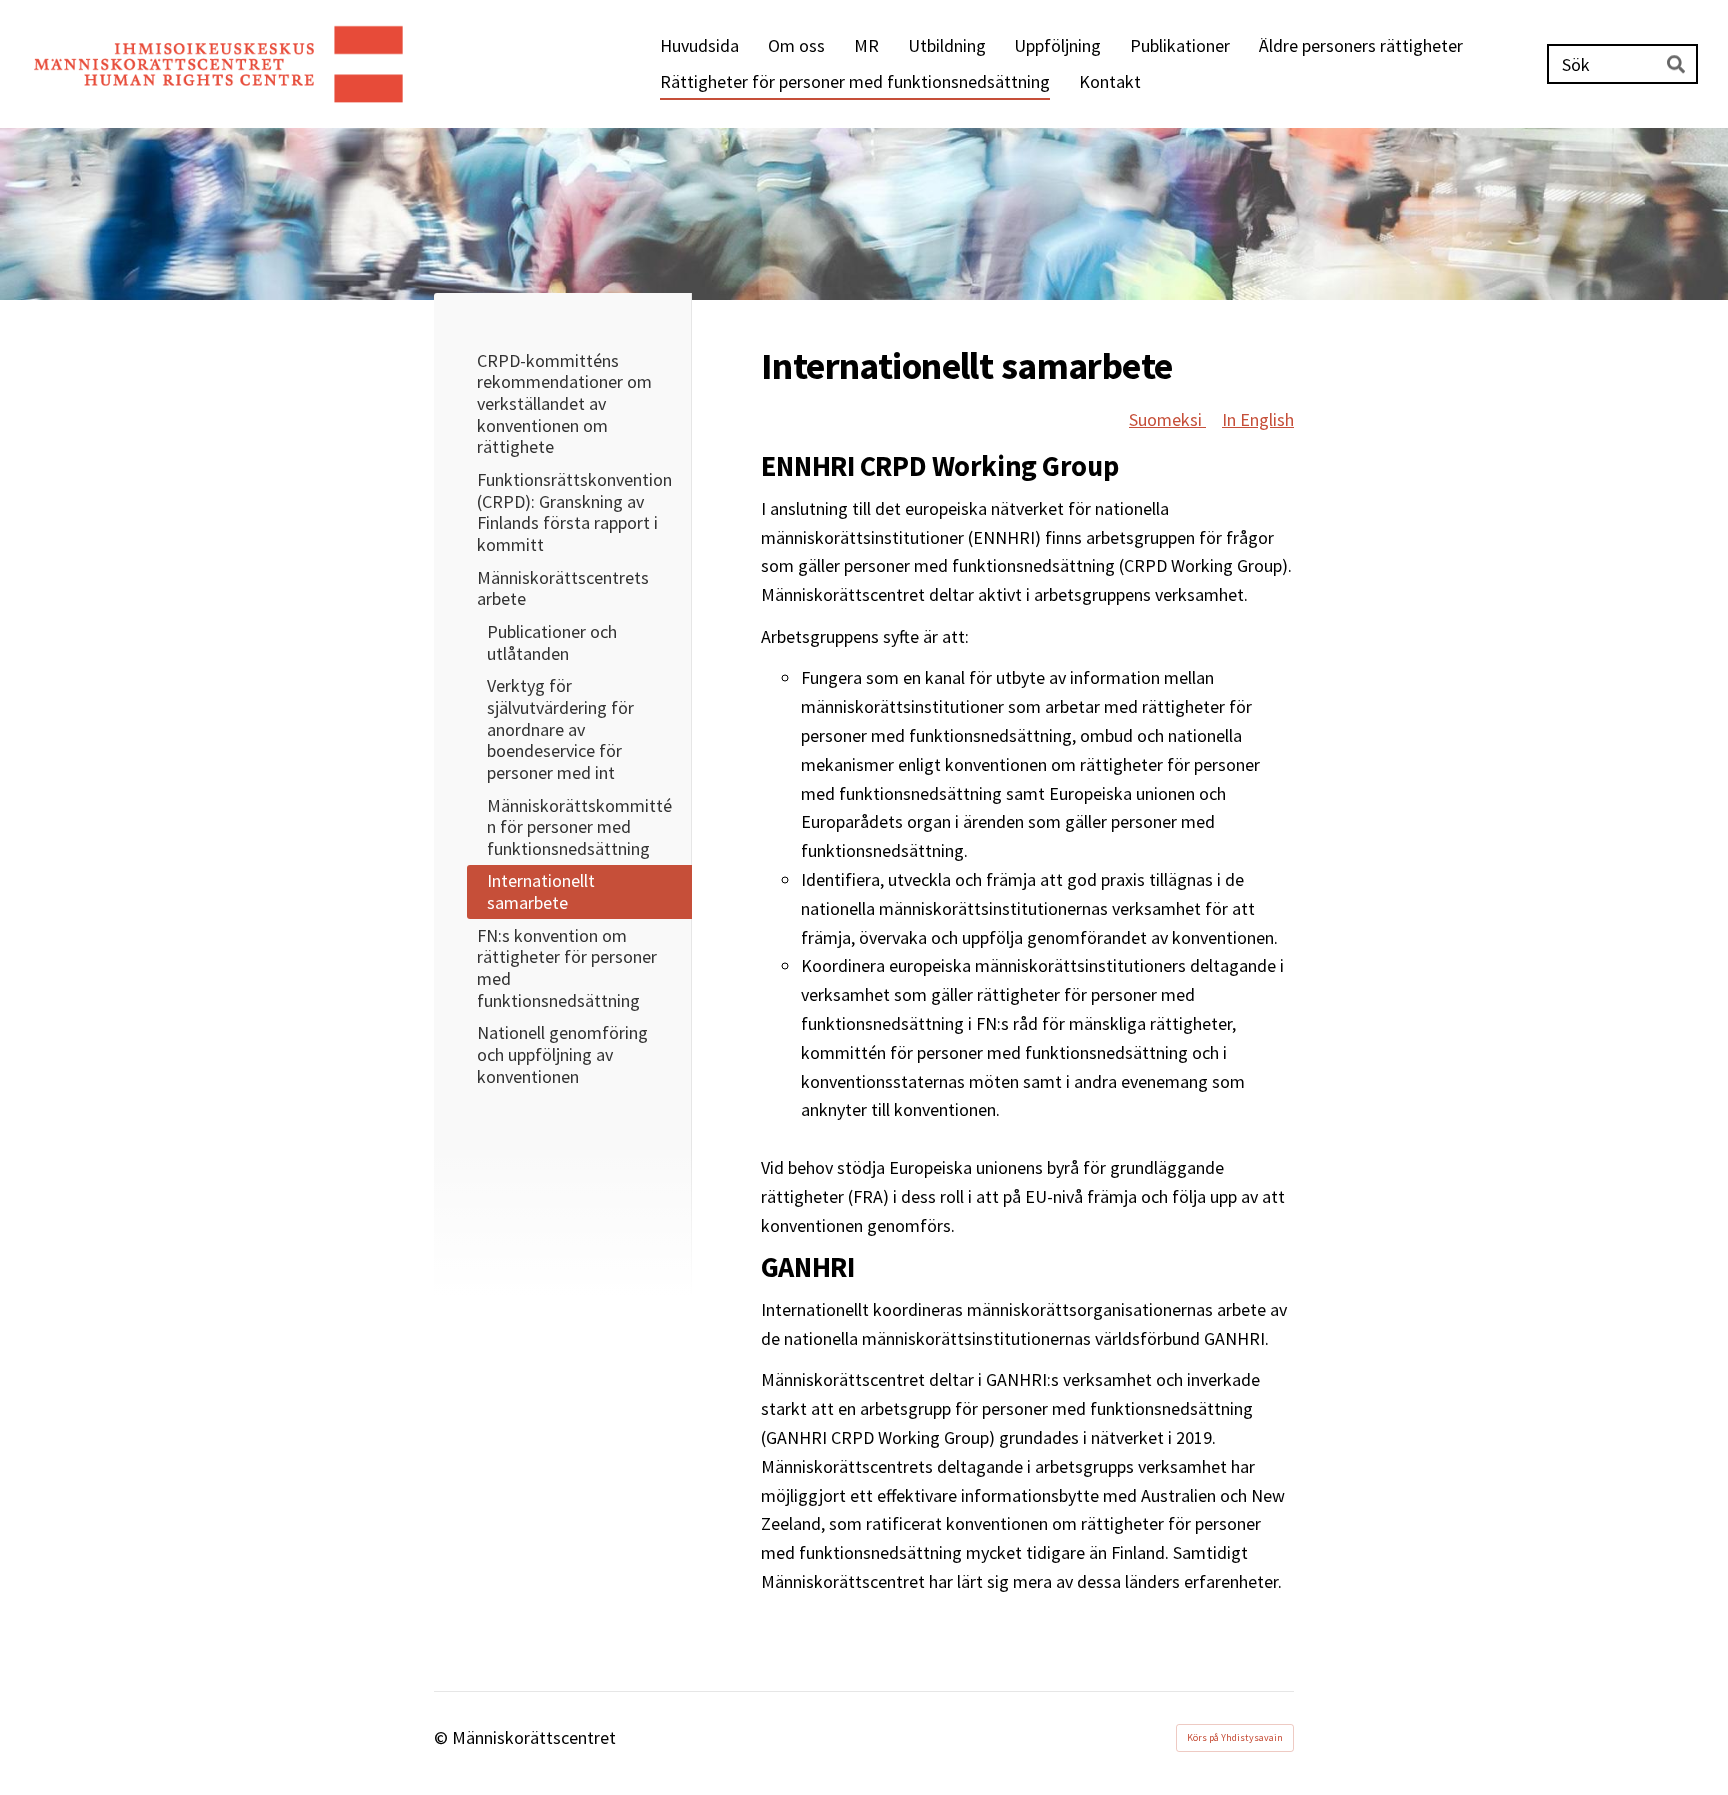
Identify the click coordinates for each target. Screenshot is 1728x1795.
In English (1258, 419)
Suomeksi (1167, 419)
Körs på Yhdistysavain (1235, 1737)
